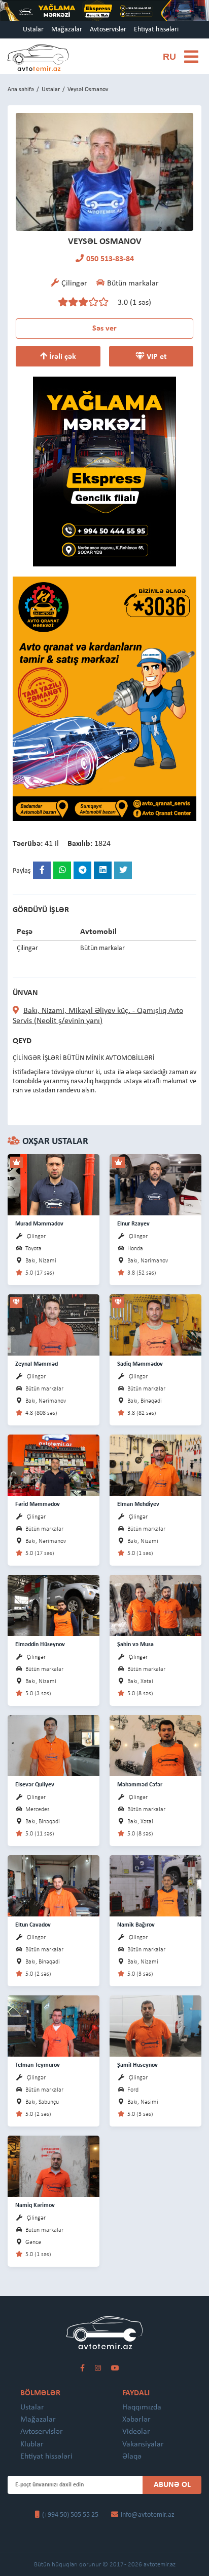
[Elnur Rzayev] (155, 1184)
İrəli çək (62, 357)
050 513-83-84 (110, 259)
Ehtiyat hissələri (156, 30)
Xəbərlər (136, 2420)
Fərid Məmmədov (38, 1504)
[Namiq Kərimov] (54, 2166)
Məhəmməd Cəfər (140, 1785)
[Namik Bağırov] (155, 1885)
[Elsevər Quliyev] (54, 1745)
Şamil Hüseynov (137, 2065)
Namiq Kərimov (35, 2205)
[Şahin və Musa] (155, 1605)
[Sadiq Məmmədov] (155, 1324)
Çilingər (36, 1237)
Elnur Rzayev (133, 1224)
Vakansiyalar (143, 2444)
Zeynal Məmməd (37, 1364)
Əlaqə (132, 2457)
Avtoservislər (108, 30)
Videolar (136, 2432)
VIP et (156, 357)
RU (169, 57)
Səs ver (104, 329)
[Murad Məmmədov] (54, 1184)
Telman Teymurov (38, 2065)
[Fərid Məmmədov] (54, 1465)
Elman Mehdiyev (138, 1504)
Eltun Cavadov (33, 1925)
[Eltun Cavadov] (54, 1885)
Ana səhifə (21, 90)
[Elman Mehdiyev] (155, 1465)
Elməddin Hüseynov (40, 1645)
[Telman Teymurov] (54, 2026)
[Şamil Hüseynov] (155, 2026)
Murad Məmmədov (39, 1224)
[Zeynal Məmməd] (54, 1324)
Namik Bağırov (136, 1925)
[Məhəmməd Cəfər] (155, 1745)
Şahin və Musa (135, 1645)
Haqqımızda (142, 2407)
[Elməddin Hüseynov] (54, 1605)
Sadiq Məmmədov (140, 1364)
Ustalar (33, 30)
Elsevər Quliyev (35, 1785)
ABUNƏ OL (172, 2485)
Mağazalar (67, 30)
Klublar (32, 2444)
